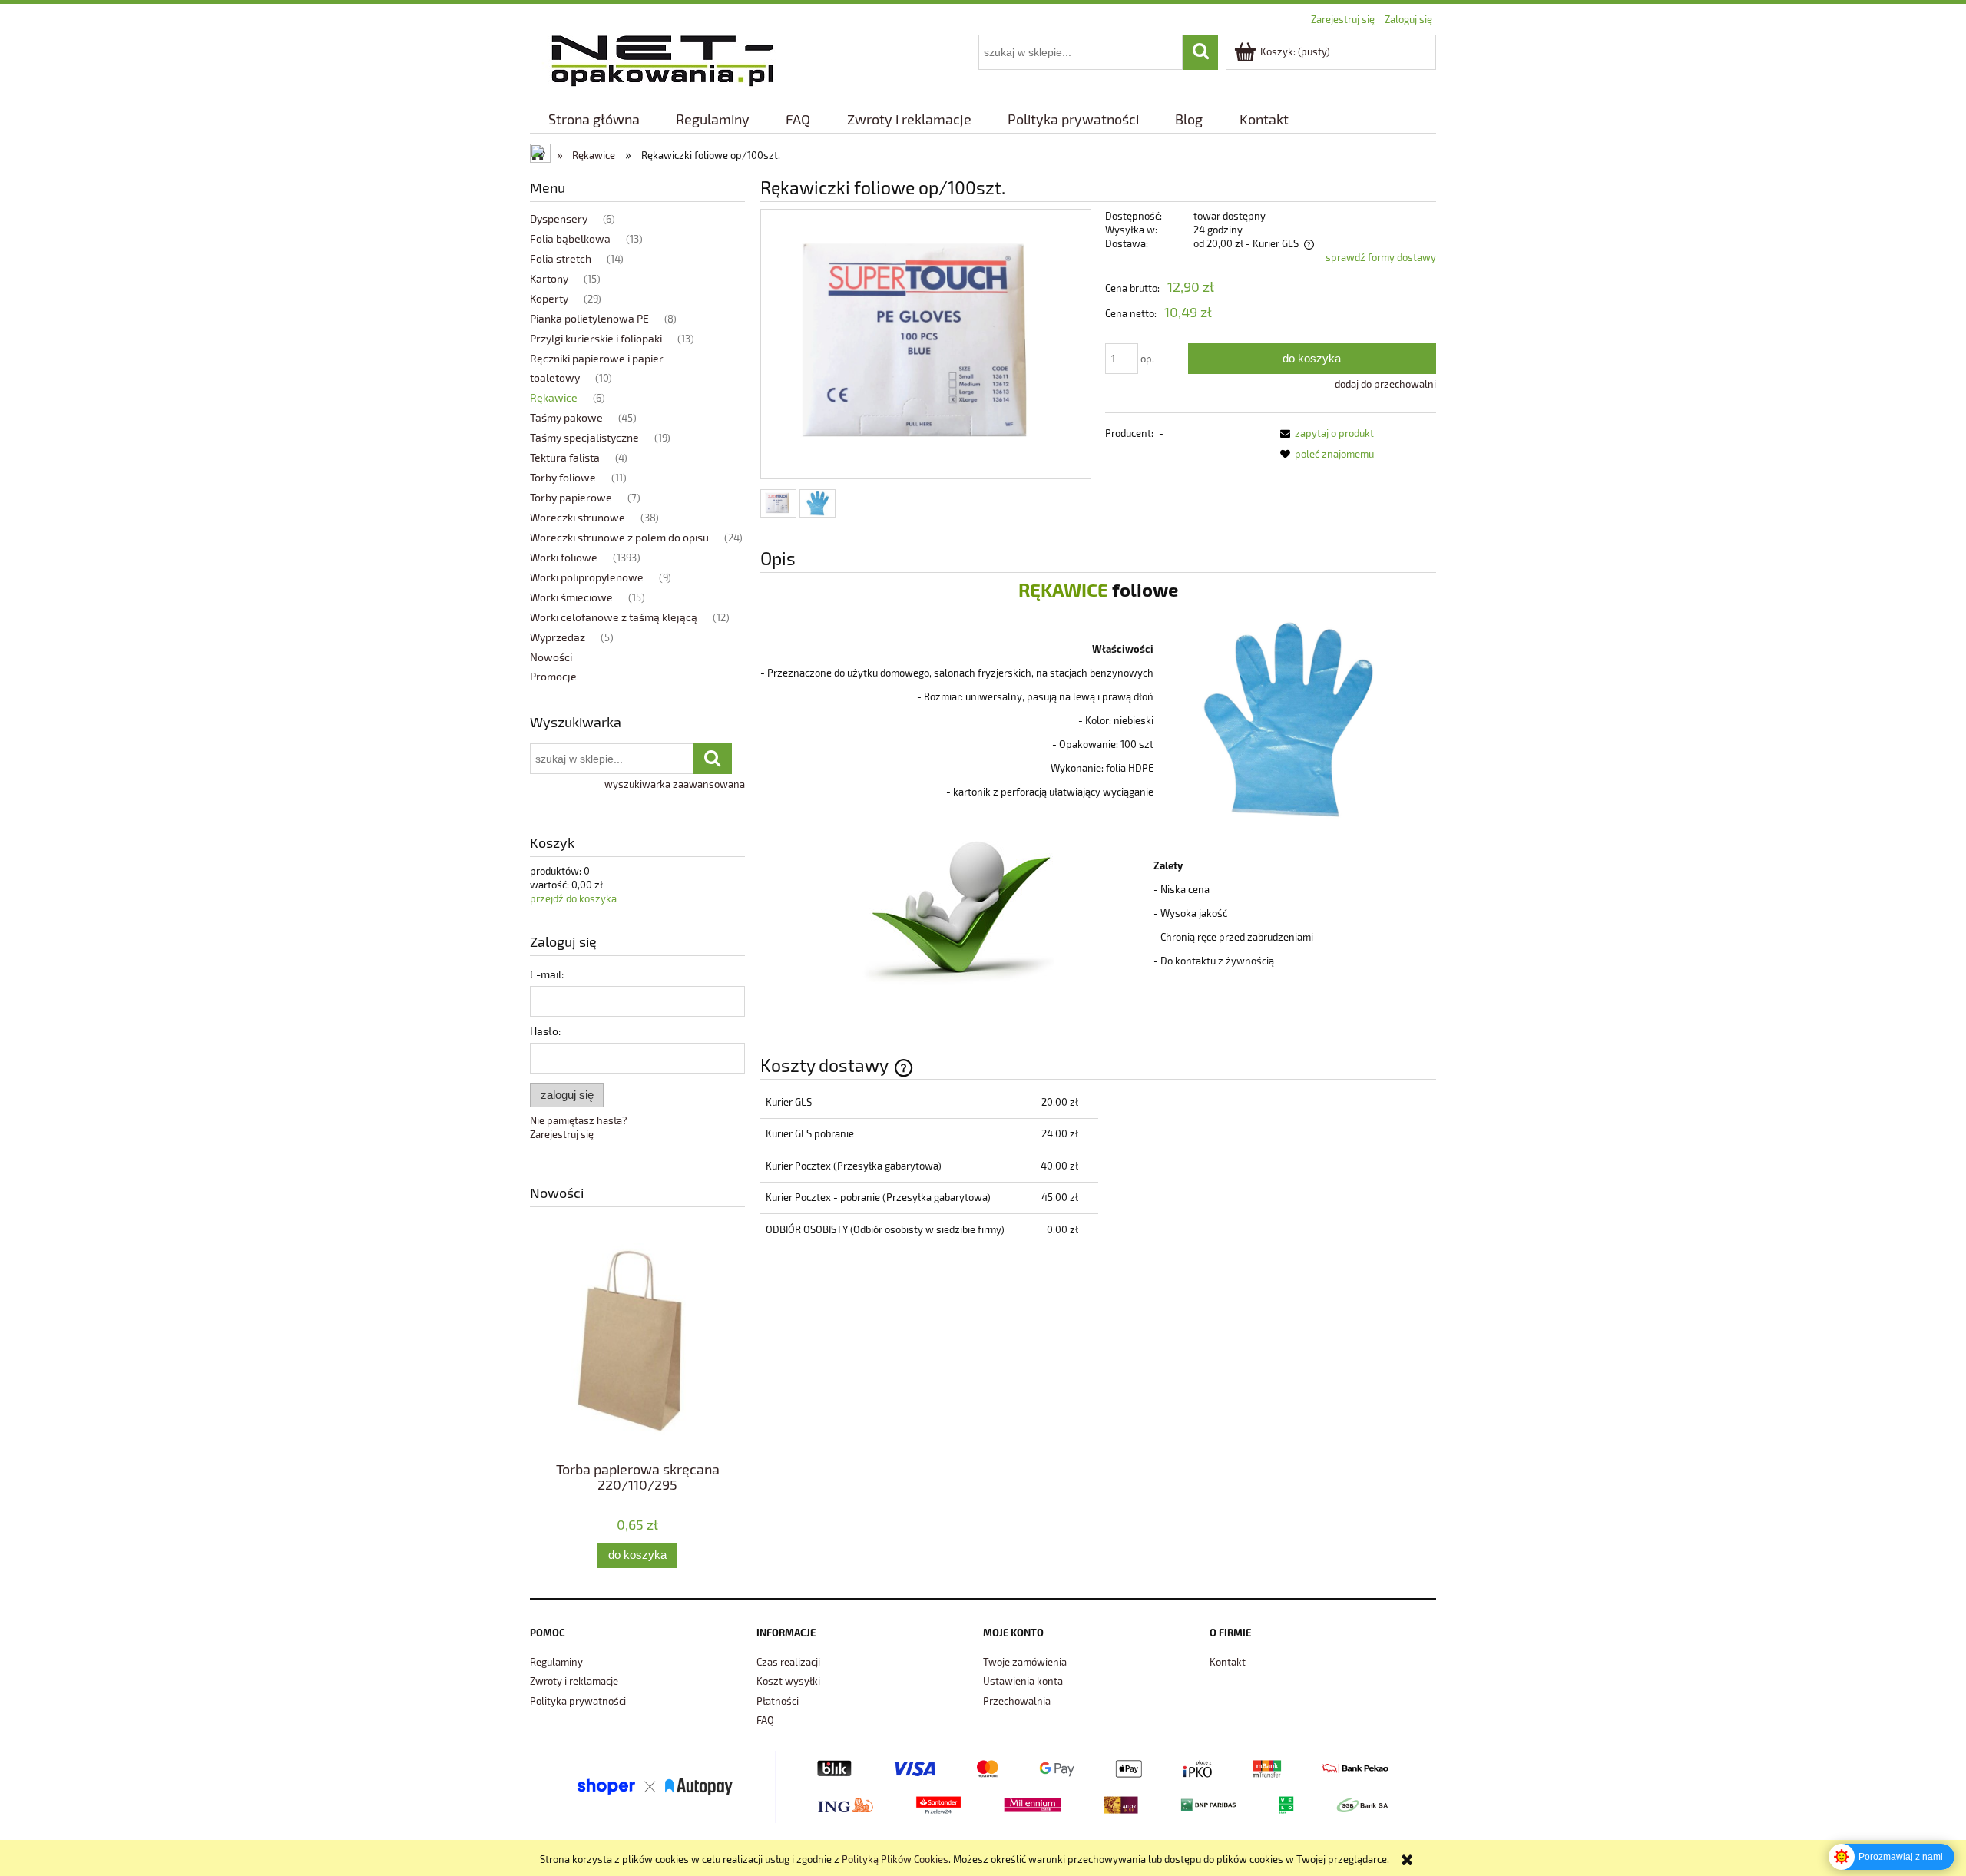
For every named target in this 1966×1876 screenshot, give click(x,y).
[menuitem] (594, 119)
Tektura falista (565, 457)
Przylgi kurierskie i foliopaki (596, 338)
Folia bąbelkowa (570, 238)
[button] (1324, 433)
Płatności (778, 1701)
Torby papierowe (571, 497)
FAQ (765, 1720)
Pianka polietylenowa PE (589, 318)
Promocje (553, 676)
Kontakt (1228, 1662)
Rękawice (554, 397)
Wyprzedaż (558, 637)
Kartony (549, 278)
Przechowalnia (1017, 1701)
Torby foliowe (563, 477)
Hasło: (545, 1031)
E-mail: (547, 974)
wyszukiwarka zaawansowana (675, 784)
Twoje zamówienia (1025, 1662)
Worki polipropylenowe (587, 577)
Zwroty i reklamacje (574, 1681)
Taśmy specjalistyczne (584, 437)
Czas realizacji (788, 1662)
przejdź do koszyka (573, 898)
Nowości (551, 657)
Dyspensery (559, 218)
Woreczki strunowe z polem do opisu (619, 537)
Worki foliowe (564, 557)
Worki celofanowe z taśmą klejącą (614, 617)
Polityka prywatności (578, 1701)
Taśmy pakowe (566, 417)
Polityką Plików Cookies (895, 1859)
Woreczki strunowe (578, 517)
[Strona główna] (662, 58)
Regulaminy (556, 1662)
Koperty (549, 298)
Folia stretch (561, 258)
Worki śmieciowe (571, 597)
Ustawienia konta (1023, 1681)
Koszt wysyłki (788, 1681)
